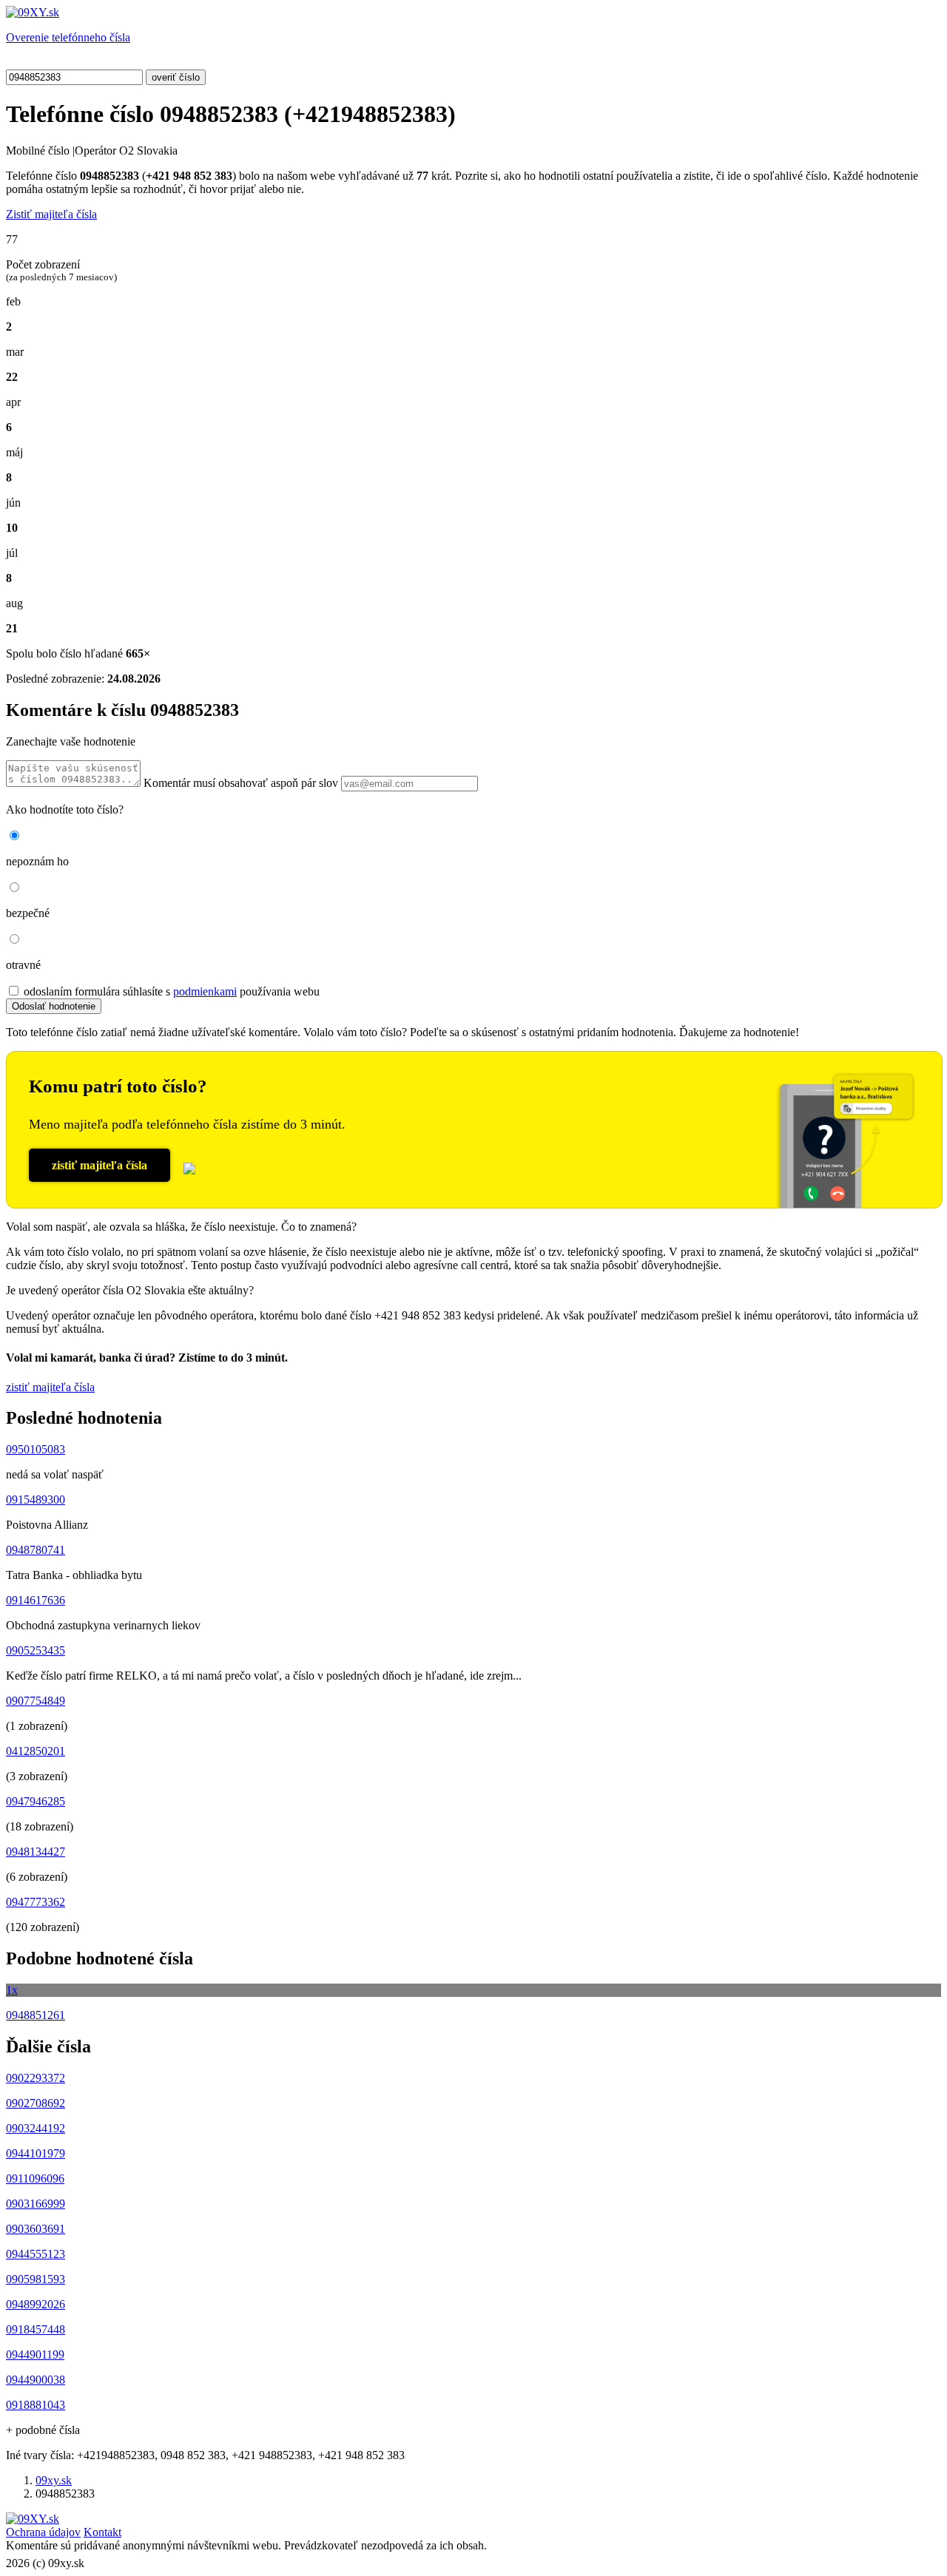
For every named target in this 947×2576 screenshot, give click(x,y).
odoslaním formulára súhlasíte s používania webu (172, 991)
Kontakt (102, 2532)
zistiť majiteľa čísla (100, 1165)
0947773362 (36, 1902)
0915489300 (36, 1500)
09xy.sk (54, 2480)
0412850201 (36, 1751)
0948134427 (36, 1852)
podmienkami (205, 991)
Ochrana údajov (43, 2532)
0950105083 (36, 1449)
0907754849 (36, 1701)
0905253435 (36, 1650)
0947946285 (36, 1801)
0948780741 (36, 1550)
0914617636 (36, 1600)
